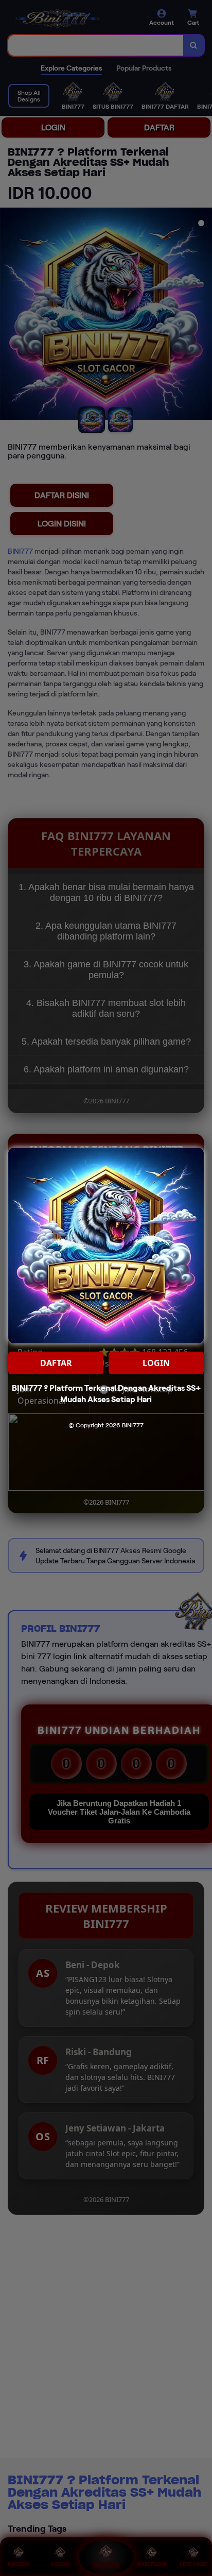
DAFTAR (56, 1363)
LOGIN (156, 1363)
